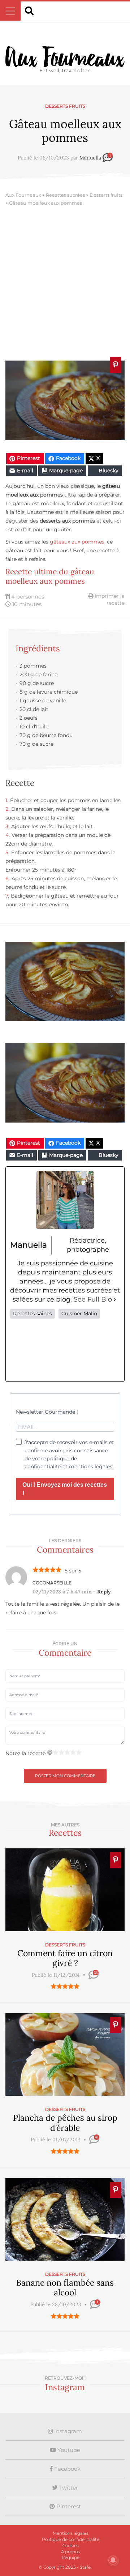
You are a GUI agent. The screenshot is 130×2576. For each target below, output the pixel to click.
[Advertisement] (65, 285)
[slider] (65, 1986)
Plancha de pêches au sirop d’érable (65, 2123)
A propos (70, 2552)
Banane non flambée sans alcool (65, 2288)
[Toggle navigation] (10, 11)
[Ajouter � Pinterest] (115, 365)
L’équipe (71, 2557)
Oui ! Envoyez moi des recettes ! (65, 1489)
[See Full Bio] (115, 1300)
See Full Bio (93, 1299)
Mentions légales (71, 2533)
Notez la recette (25, 1753)
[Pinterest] (87, 1350)
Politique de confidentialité (71, 2539)
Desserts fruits (65, 106)
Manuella (90, 158)
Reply (104, 1592)
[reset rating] (50, 1752)
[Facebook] (20, 1350)
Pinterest (68, 2506)
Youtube (68, 2450)
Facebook (67, 2469)
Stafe (85, 2567)
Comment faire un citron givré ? (65, 1958)
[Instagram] (65, 1350)
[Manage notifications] (113, 2560)
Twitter (68, 2488)
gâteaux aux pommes (77, 542)
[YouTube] (110, 1350)
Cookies (71, 2545)
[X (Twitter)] (43, 1350)
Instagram (67, 2431)
